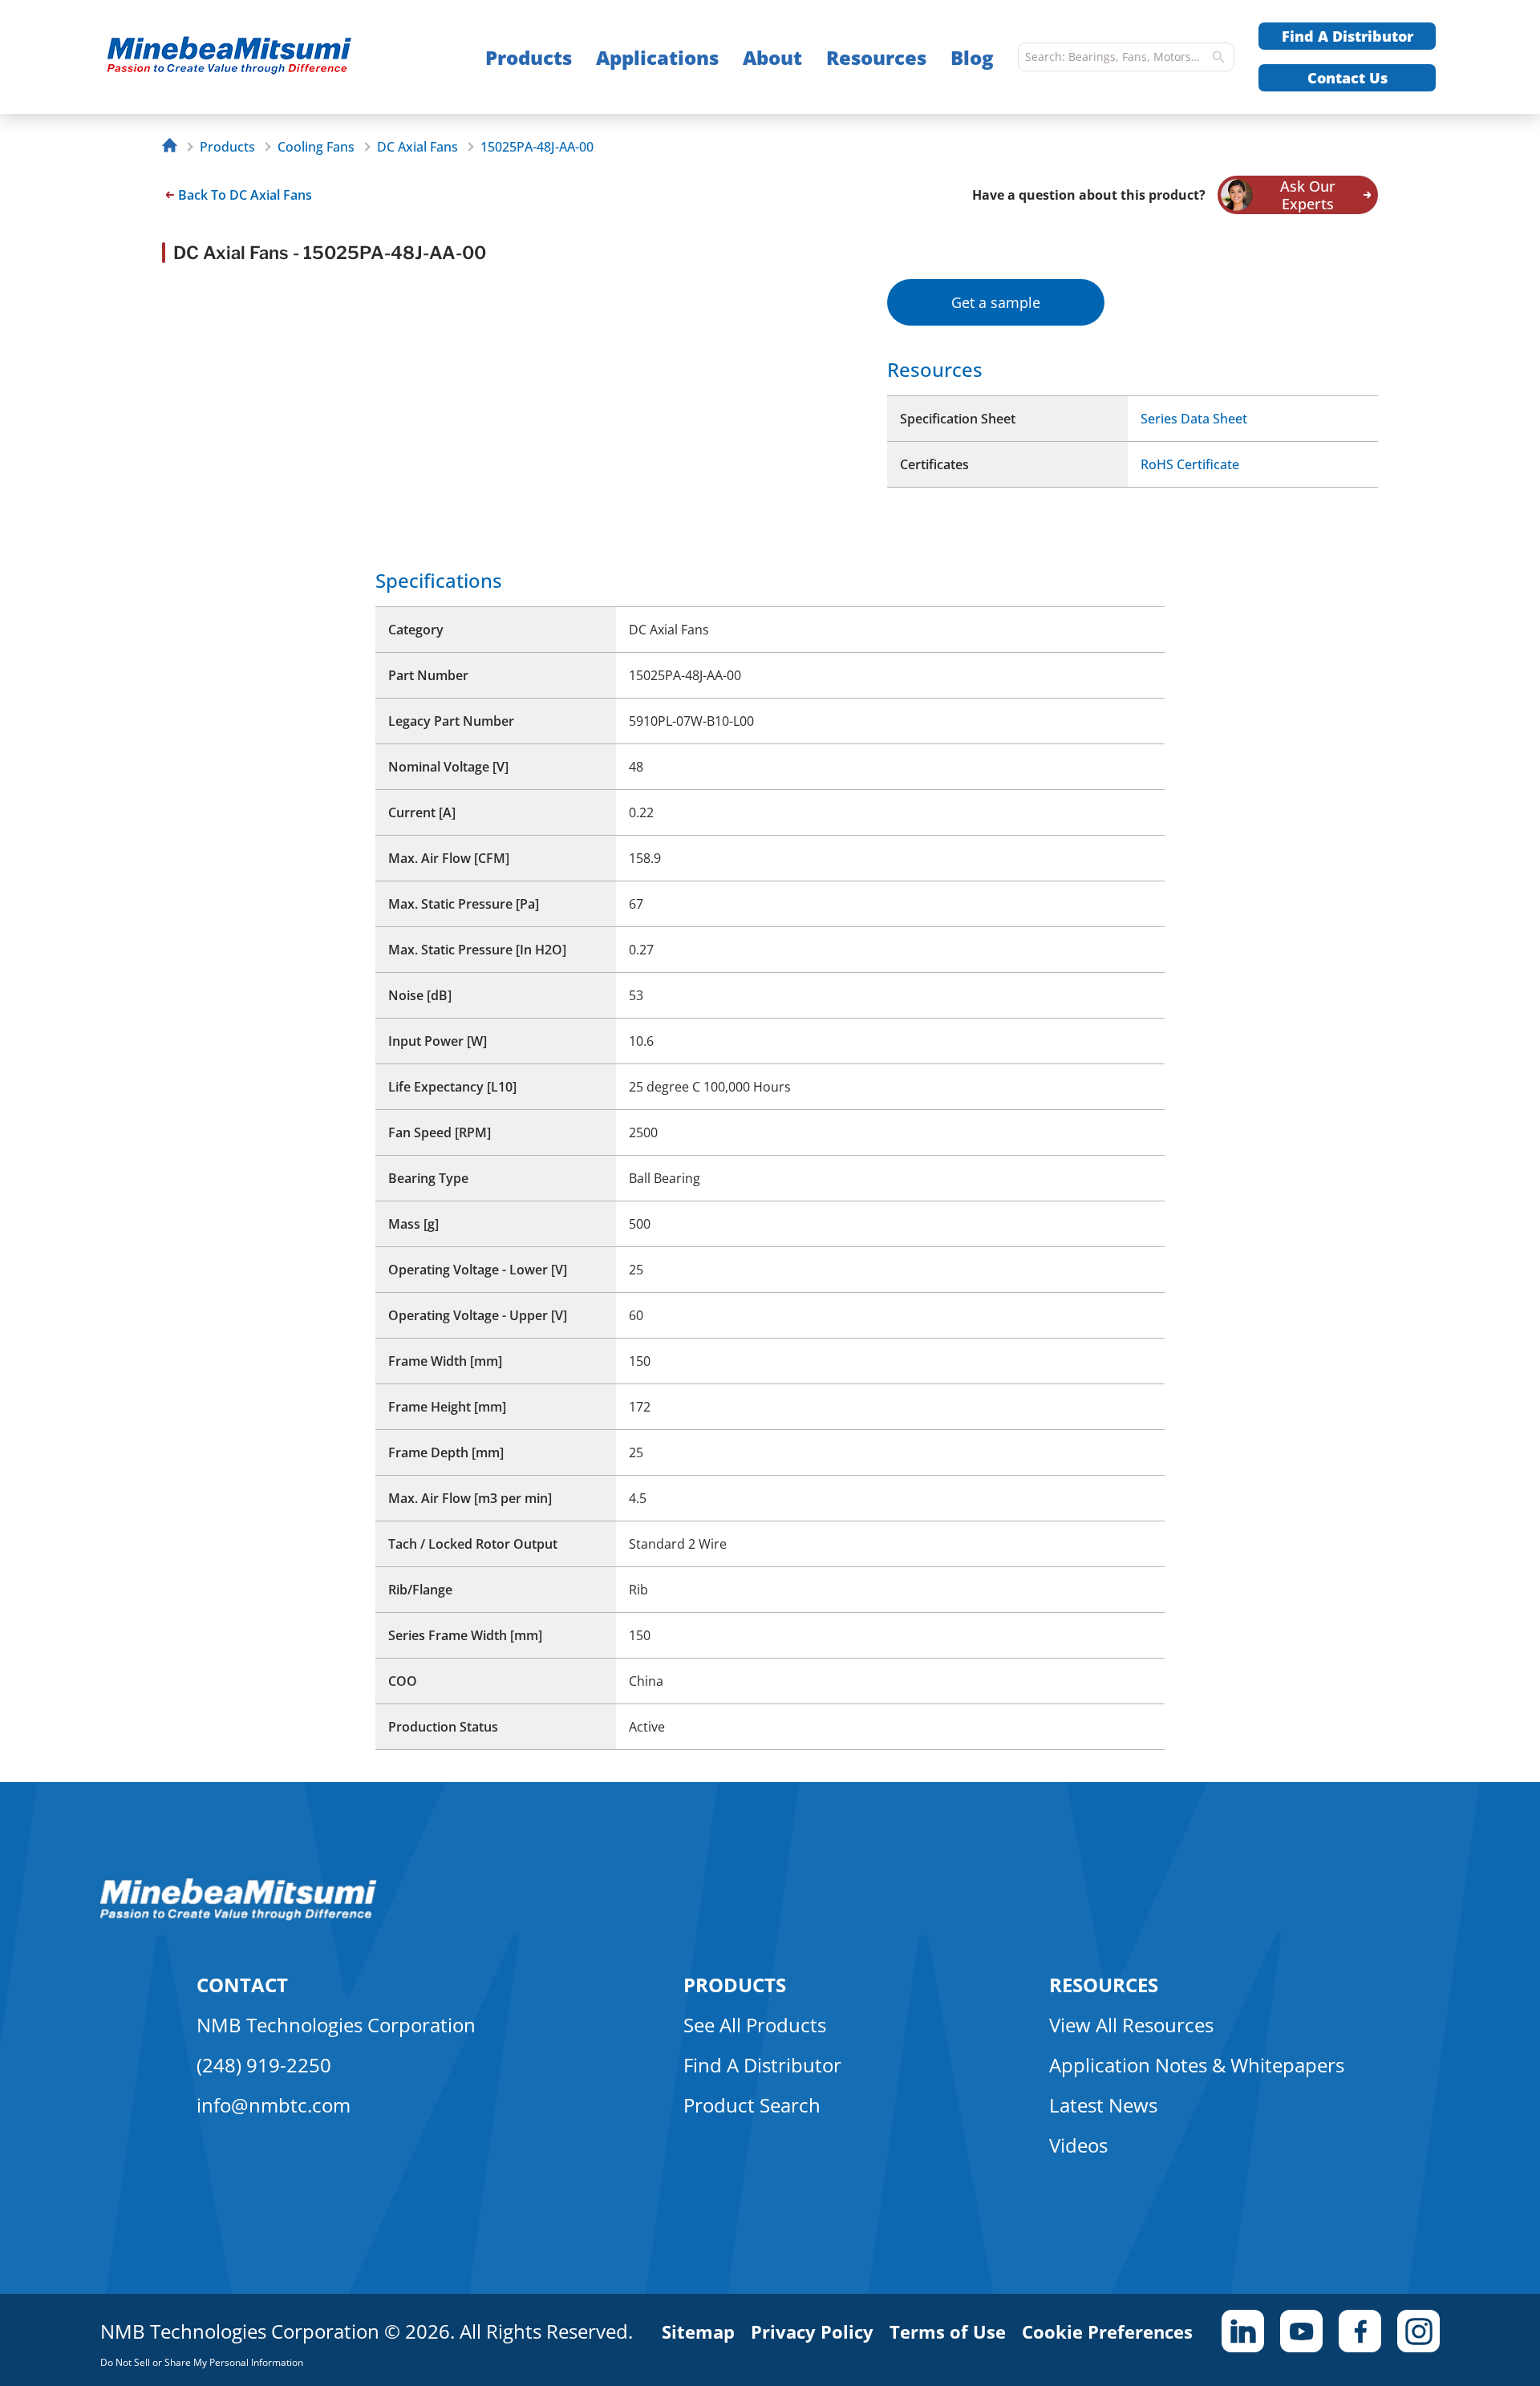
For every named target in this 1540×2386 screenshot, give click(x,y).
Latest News (1103, 2105)
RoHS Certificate (1190, 464)
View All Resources (1131, 2025)
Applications (657, 57)
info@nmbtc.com (274, 2105)
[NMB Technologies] (174, 147)
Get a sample (996, 302)
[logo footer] (239, 1916)
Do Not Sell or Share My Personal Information (202, 2362)
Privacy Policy (812, 2331)
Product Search (752, 2105)
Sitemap (698, 2331)
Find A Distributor (1347, 36)
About (772, 57)
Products (529, 57)
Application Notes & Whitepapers (1197, 2065)
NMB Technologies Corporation (336, 2025)
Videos (1078, 2145)
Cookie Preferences (1107, 2331)
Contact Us (1347, 78)
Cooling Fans (316, 147)
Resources (876, 57)
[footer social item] (1243, 2331)
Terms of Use (948, 2331)
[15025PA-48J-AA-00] (261, 57)
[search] (1218, 57)
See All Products (755, 2025)
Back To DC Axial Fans (245, 195)
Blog (972, 57)
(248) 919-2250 (264, 2065)
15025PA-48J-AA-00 (537, 147)
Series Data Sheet (1194, 419)
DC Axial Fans (417, 147)
